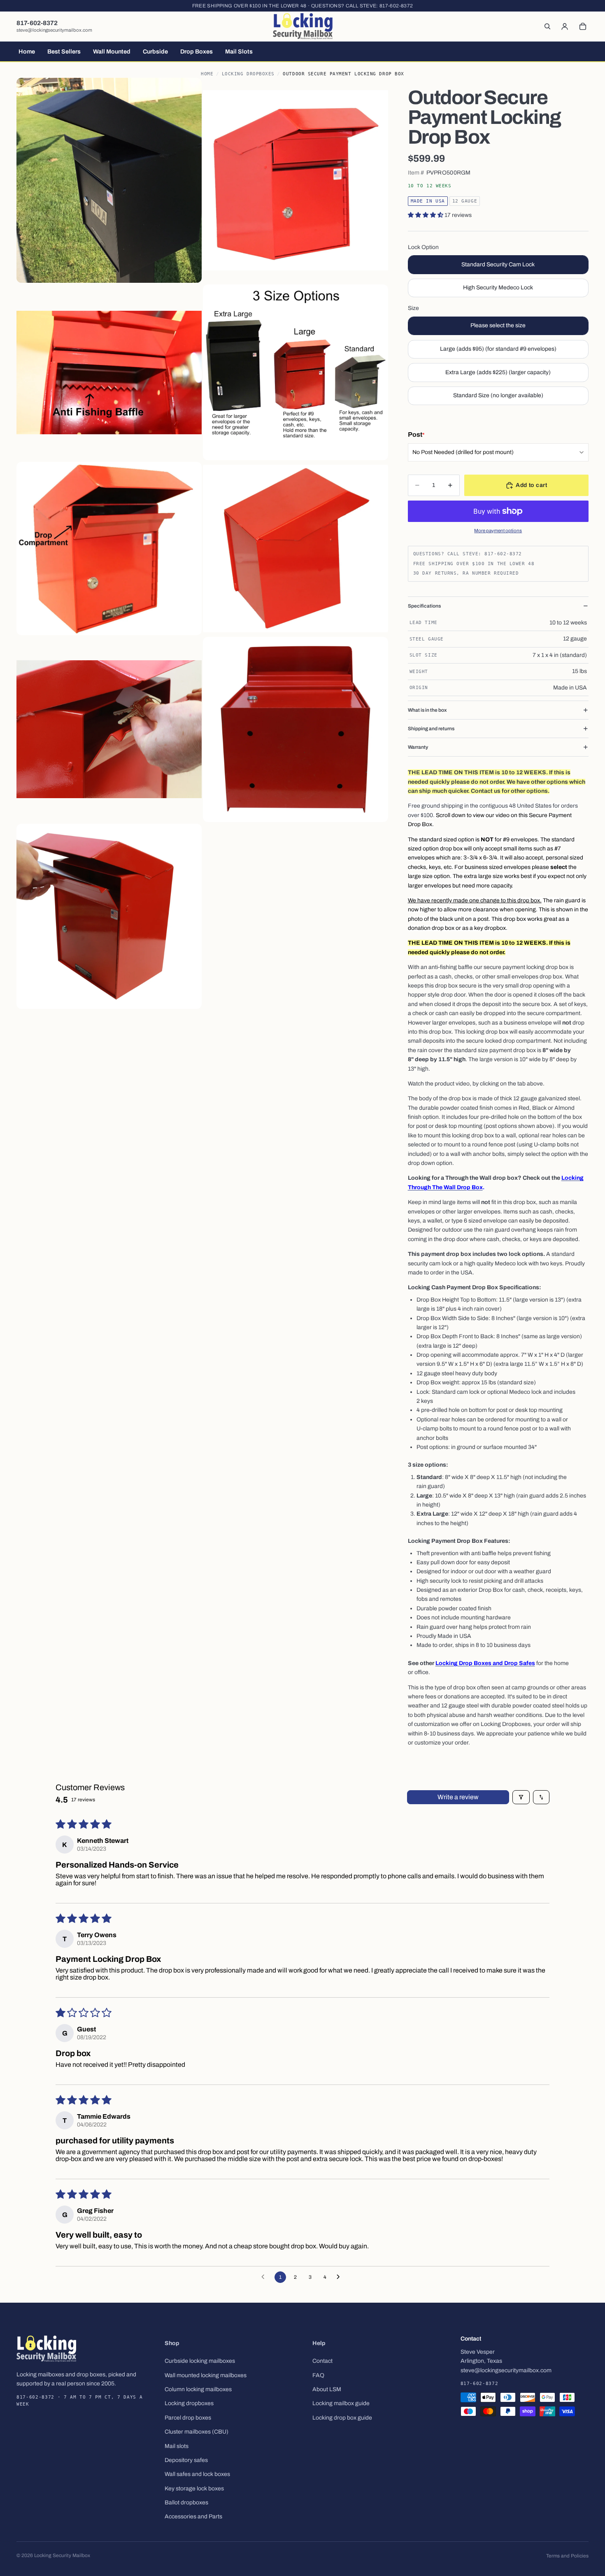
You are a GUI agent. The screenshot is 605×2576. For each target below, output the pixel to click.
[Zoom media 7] (109, 729)
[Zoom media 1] (109, 181)
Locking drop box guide (342, 2418)
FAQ (318, 2375)
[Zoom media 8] (296, 729)
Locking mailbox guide (341, 2404)
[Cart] (583, 26)
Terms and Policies (567, 2556)
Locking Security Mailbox (62, 2555)
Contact (322, 2361)
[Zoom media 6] (296, 548)
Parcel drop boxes (188, 2418)
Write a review (458, 1797)
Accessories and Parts (193, 2517)
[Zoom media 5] (109, 548)
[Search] (547, 26)
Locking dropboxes (189, 2404)
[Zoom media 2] (296, 181)
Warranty (418, 747)
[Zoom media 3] (109, 372)
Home (207, 74)
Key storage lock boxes (194, 2489)
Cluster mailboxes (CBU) (197, 2432)
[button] (426, 215)
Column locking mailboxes (198, 2389)
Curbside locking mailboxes (200, 2361)
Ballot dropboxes (186, 2503)
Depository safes (186, 2460)
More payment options (498, 531)
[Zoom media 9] (109, 916)
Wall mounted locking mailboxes (206, 2375)
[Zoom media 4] (296, 372)
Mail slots (177, 2446)
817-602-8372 (396, 6)
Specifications (424, 606)
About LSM (327, 2389)
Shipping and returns (431, 729)
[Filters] (521, 1797)
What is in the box (427, 710)
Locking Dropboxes (248, 74)
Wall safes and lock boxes (197, 2475)
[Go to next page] (340, 2277)
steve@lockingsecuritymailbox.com (54, 30)
